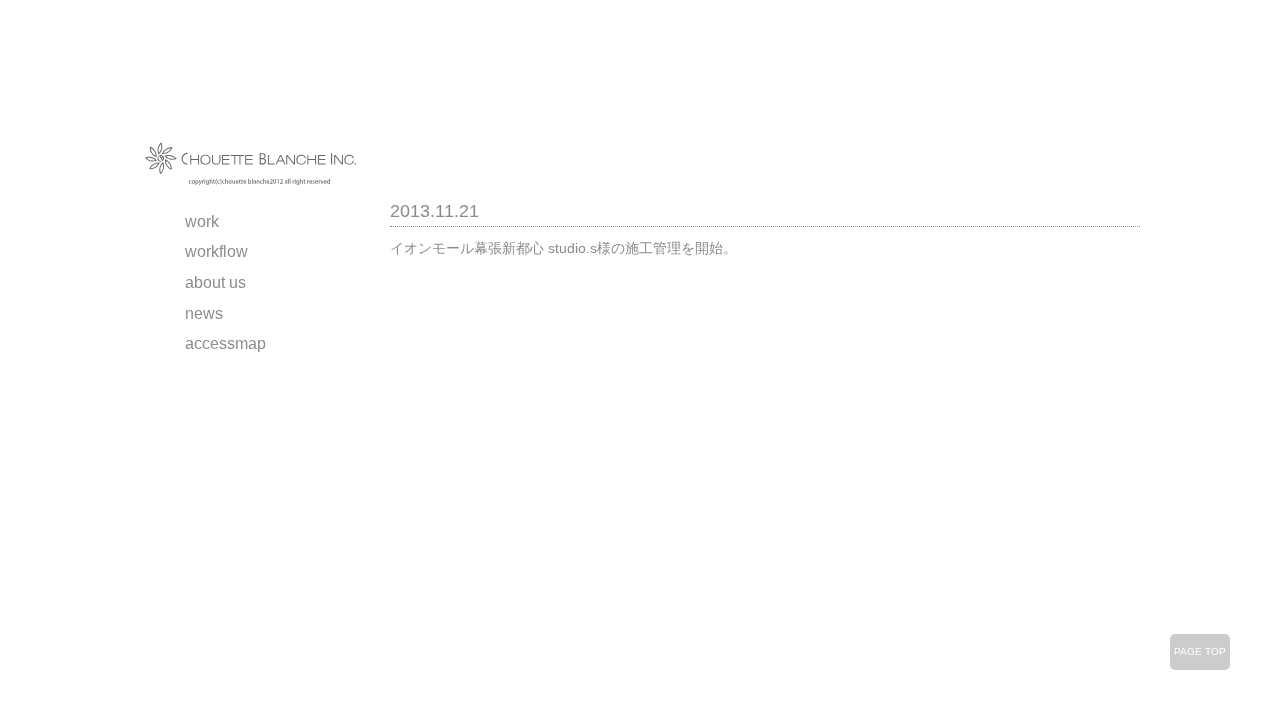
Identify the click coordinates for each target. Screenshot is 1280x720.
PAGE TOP (1200, 651)
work (202, 221)
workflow (216, 251)
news (204, 313)
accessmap (225, 343)
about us (215, 282)
